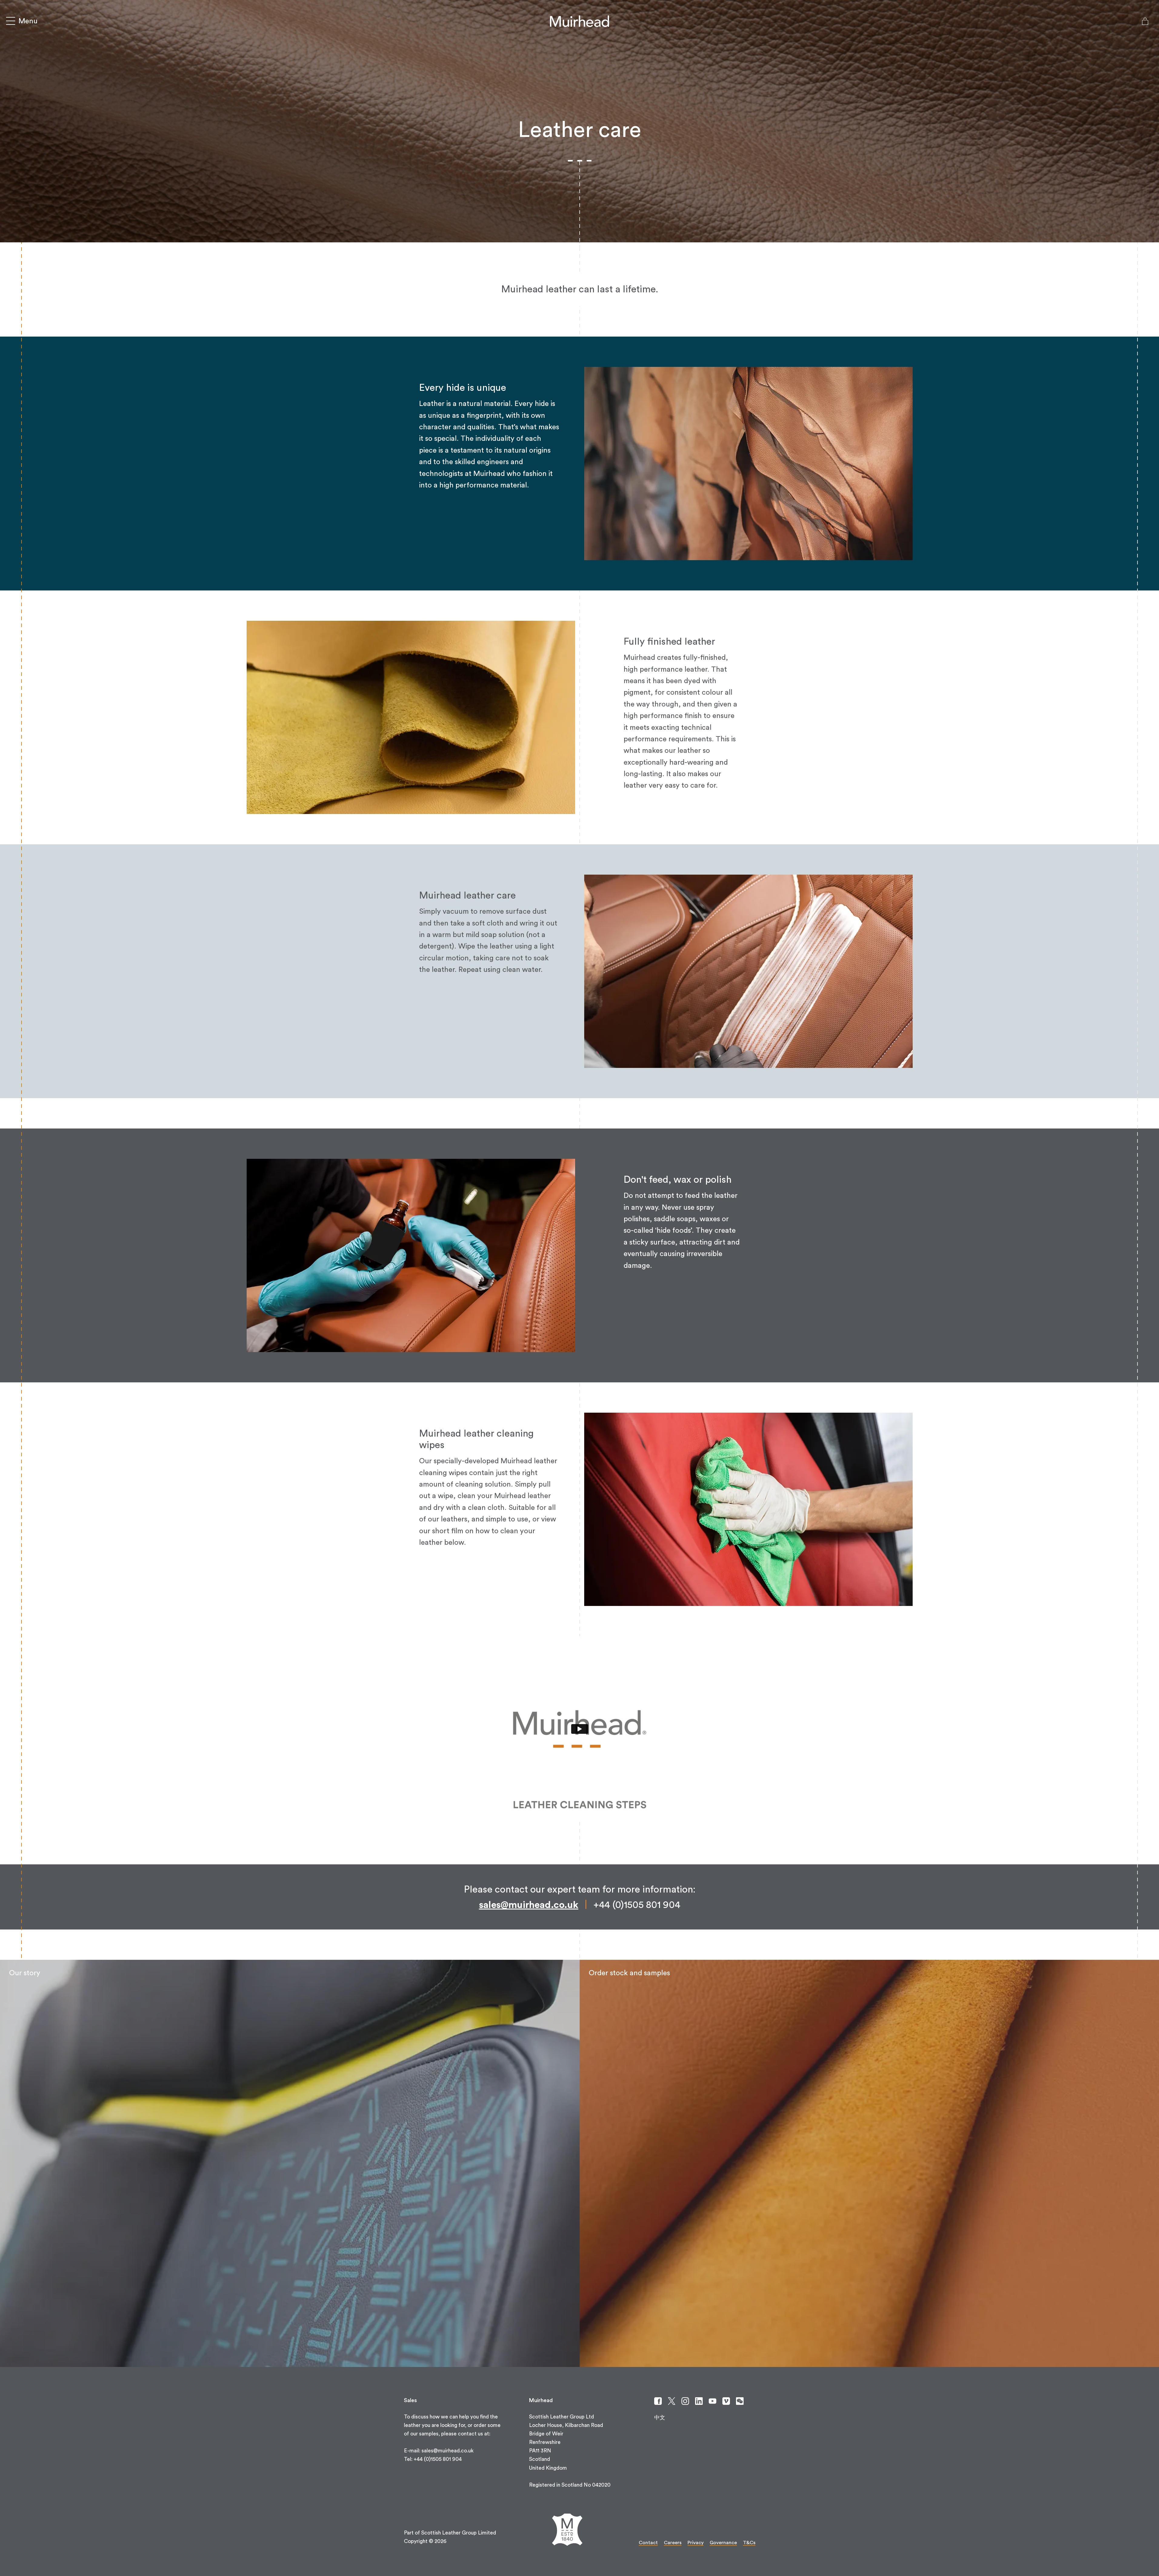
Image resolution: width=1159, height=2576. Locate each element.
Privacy (696, 2543)
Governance (723, 2543)
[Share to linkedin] (699, 2401)
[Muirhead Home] (579, 21)
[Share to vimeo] (726, 2401)
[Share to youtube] (713, 2401)
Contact (648, 2543)
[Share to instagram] (685, 2401)
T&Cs (749, 2543)
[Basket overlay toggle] (1145, 21)
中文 (660, 2418)
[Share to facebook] (658, 2401)
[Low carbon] (290, 2163)
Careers (673, 2543)
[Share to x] (672, 2401)
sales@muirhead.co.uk (529, 1905)
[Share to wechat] (740, 2401)
